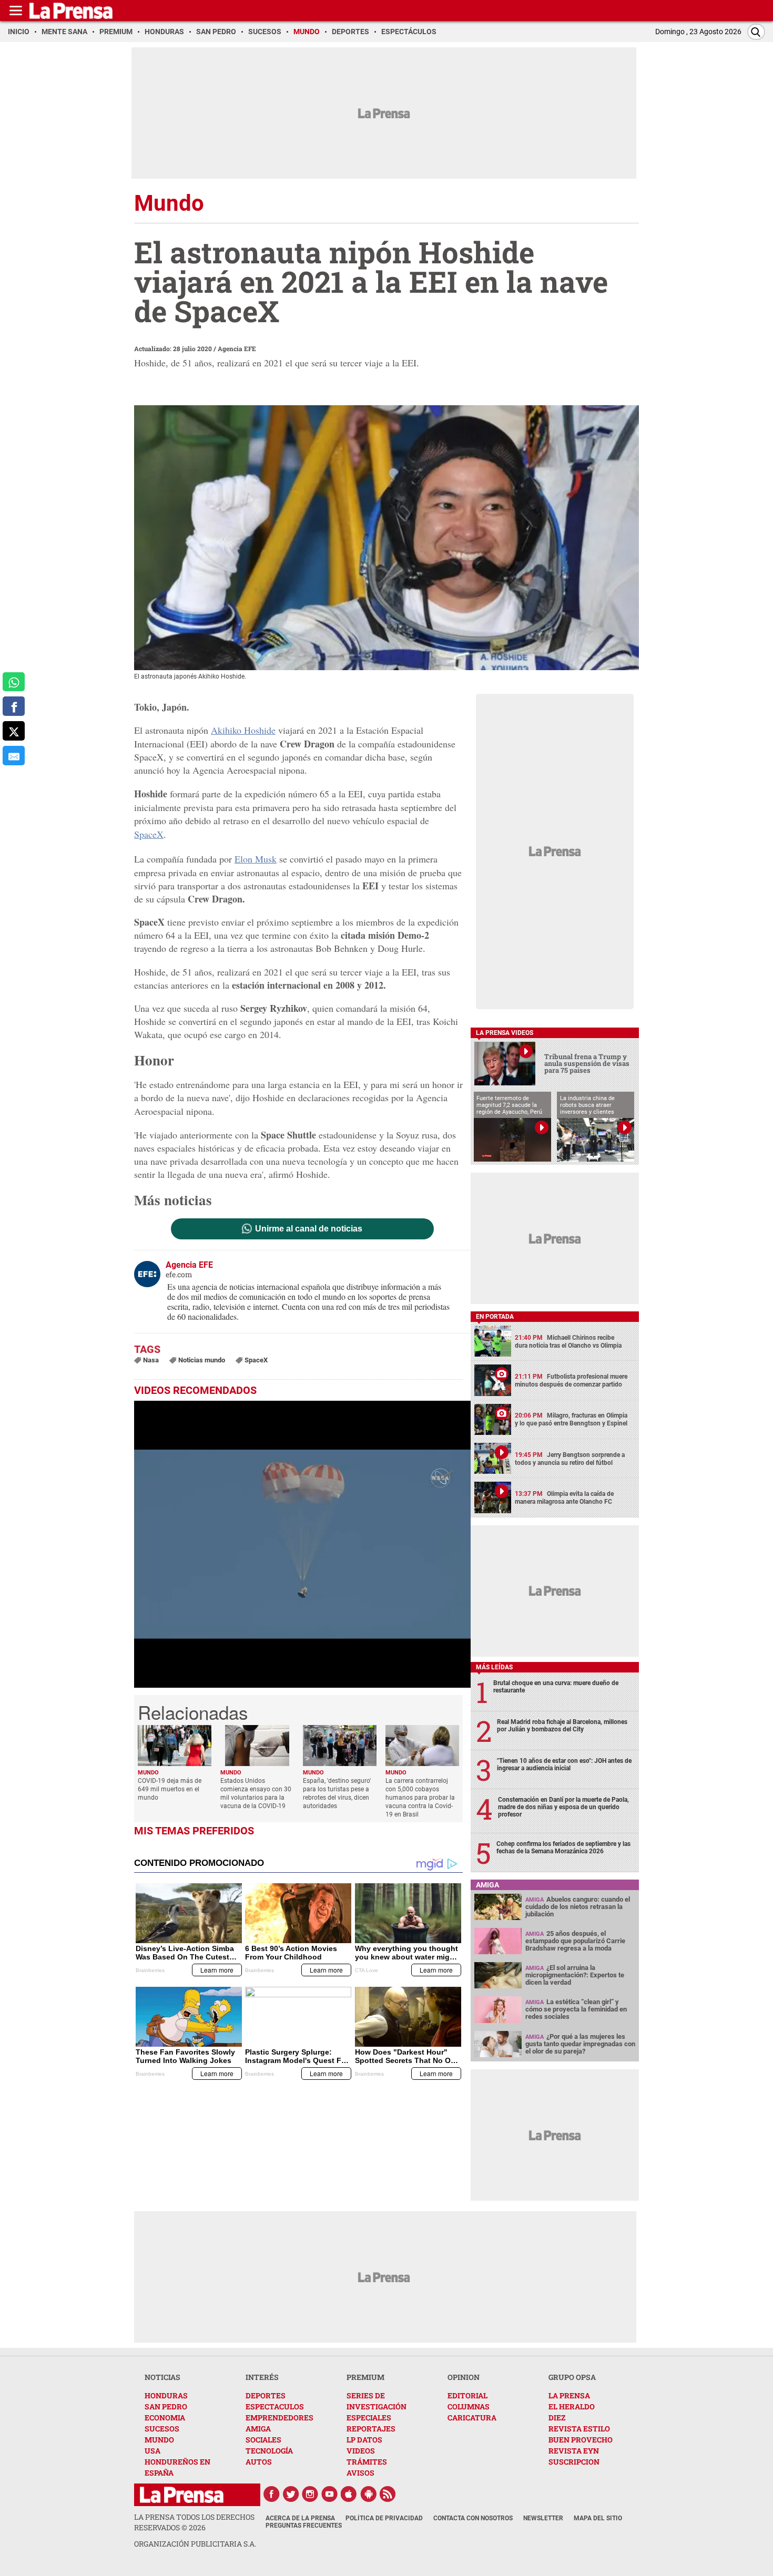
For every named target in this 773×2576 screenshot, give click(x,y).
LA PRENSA (569, 2395)
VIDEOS (361, 2451)
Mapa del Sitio (598, 2518)
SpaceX (149, 834)
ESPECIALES (369, 2418)
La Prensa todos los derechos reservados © (194, 2522)
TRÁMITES (367, 2462)
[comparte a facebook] (14, 707)
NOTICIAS (162, 2377)
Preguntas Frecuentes (304, 2526)
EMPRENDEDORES (279, 2418)
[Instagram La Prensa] (310, 2494)
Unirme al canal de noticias (309, 1229)
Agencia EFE (237, 348)
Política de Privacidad (384, 2518)
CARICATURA (472, 2418)
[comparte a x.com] (14, 731)
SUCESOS (162, 2429)
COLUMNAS (469, 2406)
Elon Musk (256, 859)
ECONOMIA (165, 2418)
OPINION (464, 2377)
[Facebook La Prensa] (271, 2494)
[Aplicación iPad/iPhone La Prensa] (349, 2494)
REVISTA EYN (574, 2451)
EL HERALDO (572, 2406)
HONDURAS (166, 2395)
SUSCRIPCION (574, 2462)
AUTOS (259, 2462)
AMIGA (258, 2429)
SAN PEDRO (166, 2406)
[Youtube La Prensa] (330, 2494)
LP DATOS (364, 2440)
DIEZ (557, 2418)
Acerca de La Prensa (300, 2518)
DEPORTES (266, 2395)
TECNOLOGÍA (269, 2451)
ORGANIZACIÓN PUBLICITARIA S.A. (195, 2544)
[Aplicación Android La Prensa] (369, 2494)
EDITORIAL (467, 2395)
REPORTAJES (371, 2429)
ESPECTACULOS (275, 2406)
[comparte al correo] (14, 756)
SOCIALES (263, 2440)
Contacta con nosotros (473, 2518)
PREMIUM (365, 2377)
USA (152, 2451)
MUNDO (159, 2440)
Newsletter (543, 2518)
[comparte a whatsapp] (14, 682)
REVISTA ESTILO (579, 2429)
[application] (302, 1544)
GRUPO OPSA (572, 2377)
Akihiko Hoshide (243, 730)
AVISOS (360, 2473)
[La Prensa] (182, 2495)
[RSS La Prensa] (388, 2494)
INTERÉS (262, 2377)
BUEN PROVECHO (581, 2440)
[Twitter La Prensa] (291, 2494)
